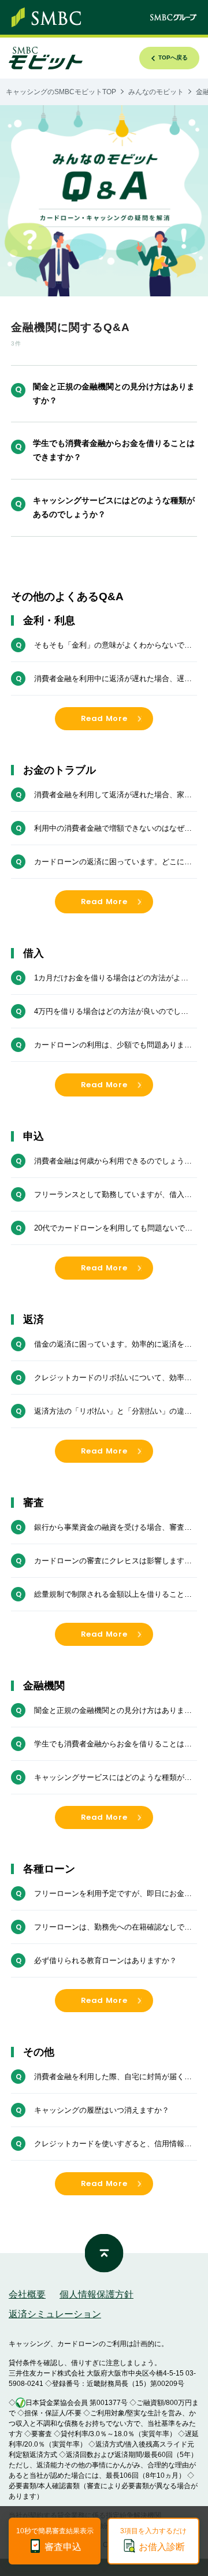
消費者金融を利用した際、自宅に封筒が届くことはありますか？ (113, 2077)
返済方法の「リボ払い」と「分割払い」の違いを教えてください (113, 1412)
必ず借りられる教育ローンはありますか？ (105, 1960)
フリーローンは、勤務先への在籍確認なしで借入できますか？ (113, 1928)
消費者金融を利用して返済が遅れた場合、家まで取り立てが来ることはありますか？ (113, 796)
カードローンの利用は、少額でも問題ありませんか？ (113, 1046)
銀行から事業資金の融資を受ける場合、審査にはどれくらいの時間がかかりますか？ (113, 1528)
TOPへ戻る (173, 57)
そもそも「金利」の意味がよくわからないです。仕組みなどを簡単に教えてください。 (109, 646)
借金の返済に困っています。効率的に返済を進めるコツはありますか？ (113, 1345)
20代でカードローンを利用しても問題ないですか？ (113, 1229)
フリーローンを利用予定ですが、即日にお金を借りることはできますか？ (113, 1894)
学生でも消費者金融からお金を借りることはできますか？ (114, 450)
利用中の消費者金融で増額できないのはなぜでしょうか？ (113, 829)
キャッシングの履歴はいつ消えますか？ (102, 2110)
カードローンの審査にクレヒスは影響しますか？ (109, 1562)
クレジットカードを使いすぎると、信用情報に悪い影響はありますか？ (113, 2144)
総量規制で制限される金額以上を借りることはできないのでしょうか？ (113, 1595)
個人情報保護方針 (96, 2294)
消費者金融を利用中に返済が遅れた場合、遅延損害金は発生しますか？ (113, 679)
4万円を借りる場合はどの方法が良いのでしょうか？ (111, 1012)
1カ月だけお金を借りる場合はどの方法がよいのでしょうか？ (111, 979)
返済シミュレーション (55, 2314)
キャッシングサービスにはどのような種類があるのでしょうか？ (114, 507)
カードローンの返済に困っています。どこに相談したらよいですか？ (113, 863)
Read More (104, 718)
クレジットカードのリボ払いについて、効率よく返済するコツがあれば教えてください (113, 1378)
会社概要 (27, 2294)
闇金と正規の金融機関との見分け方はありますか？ (114, 393)
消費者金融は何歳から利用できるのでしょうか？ (109, 1162)
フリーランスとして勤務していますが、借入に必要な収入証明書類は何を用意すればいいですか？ (113, 1195)
